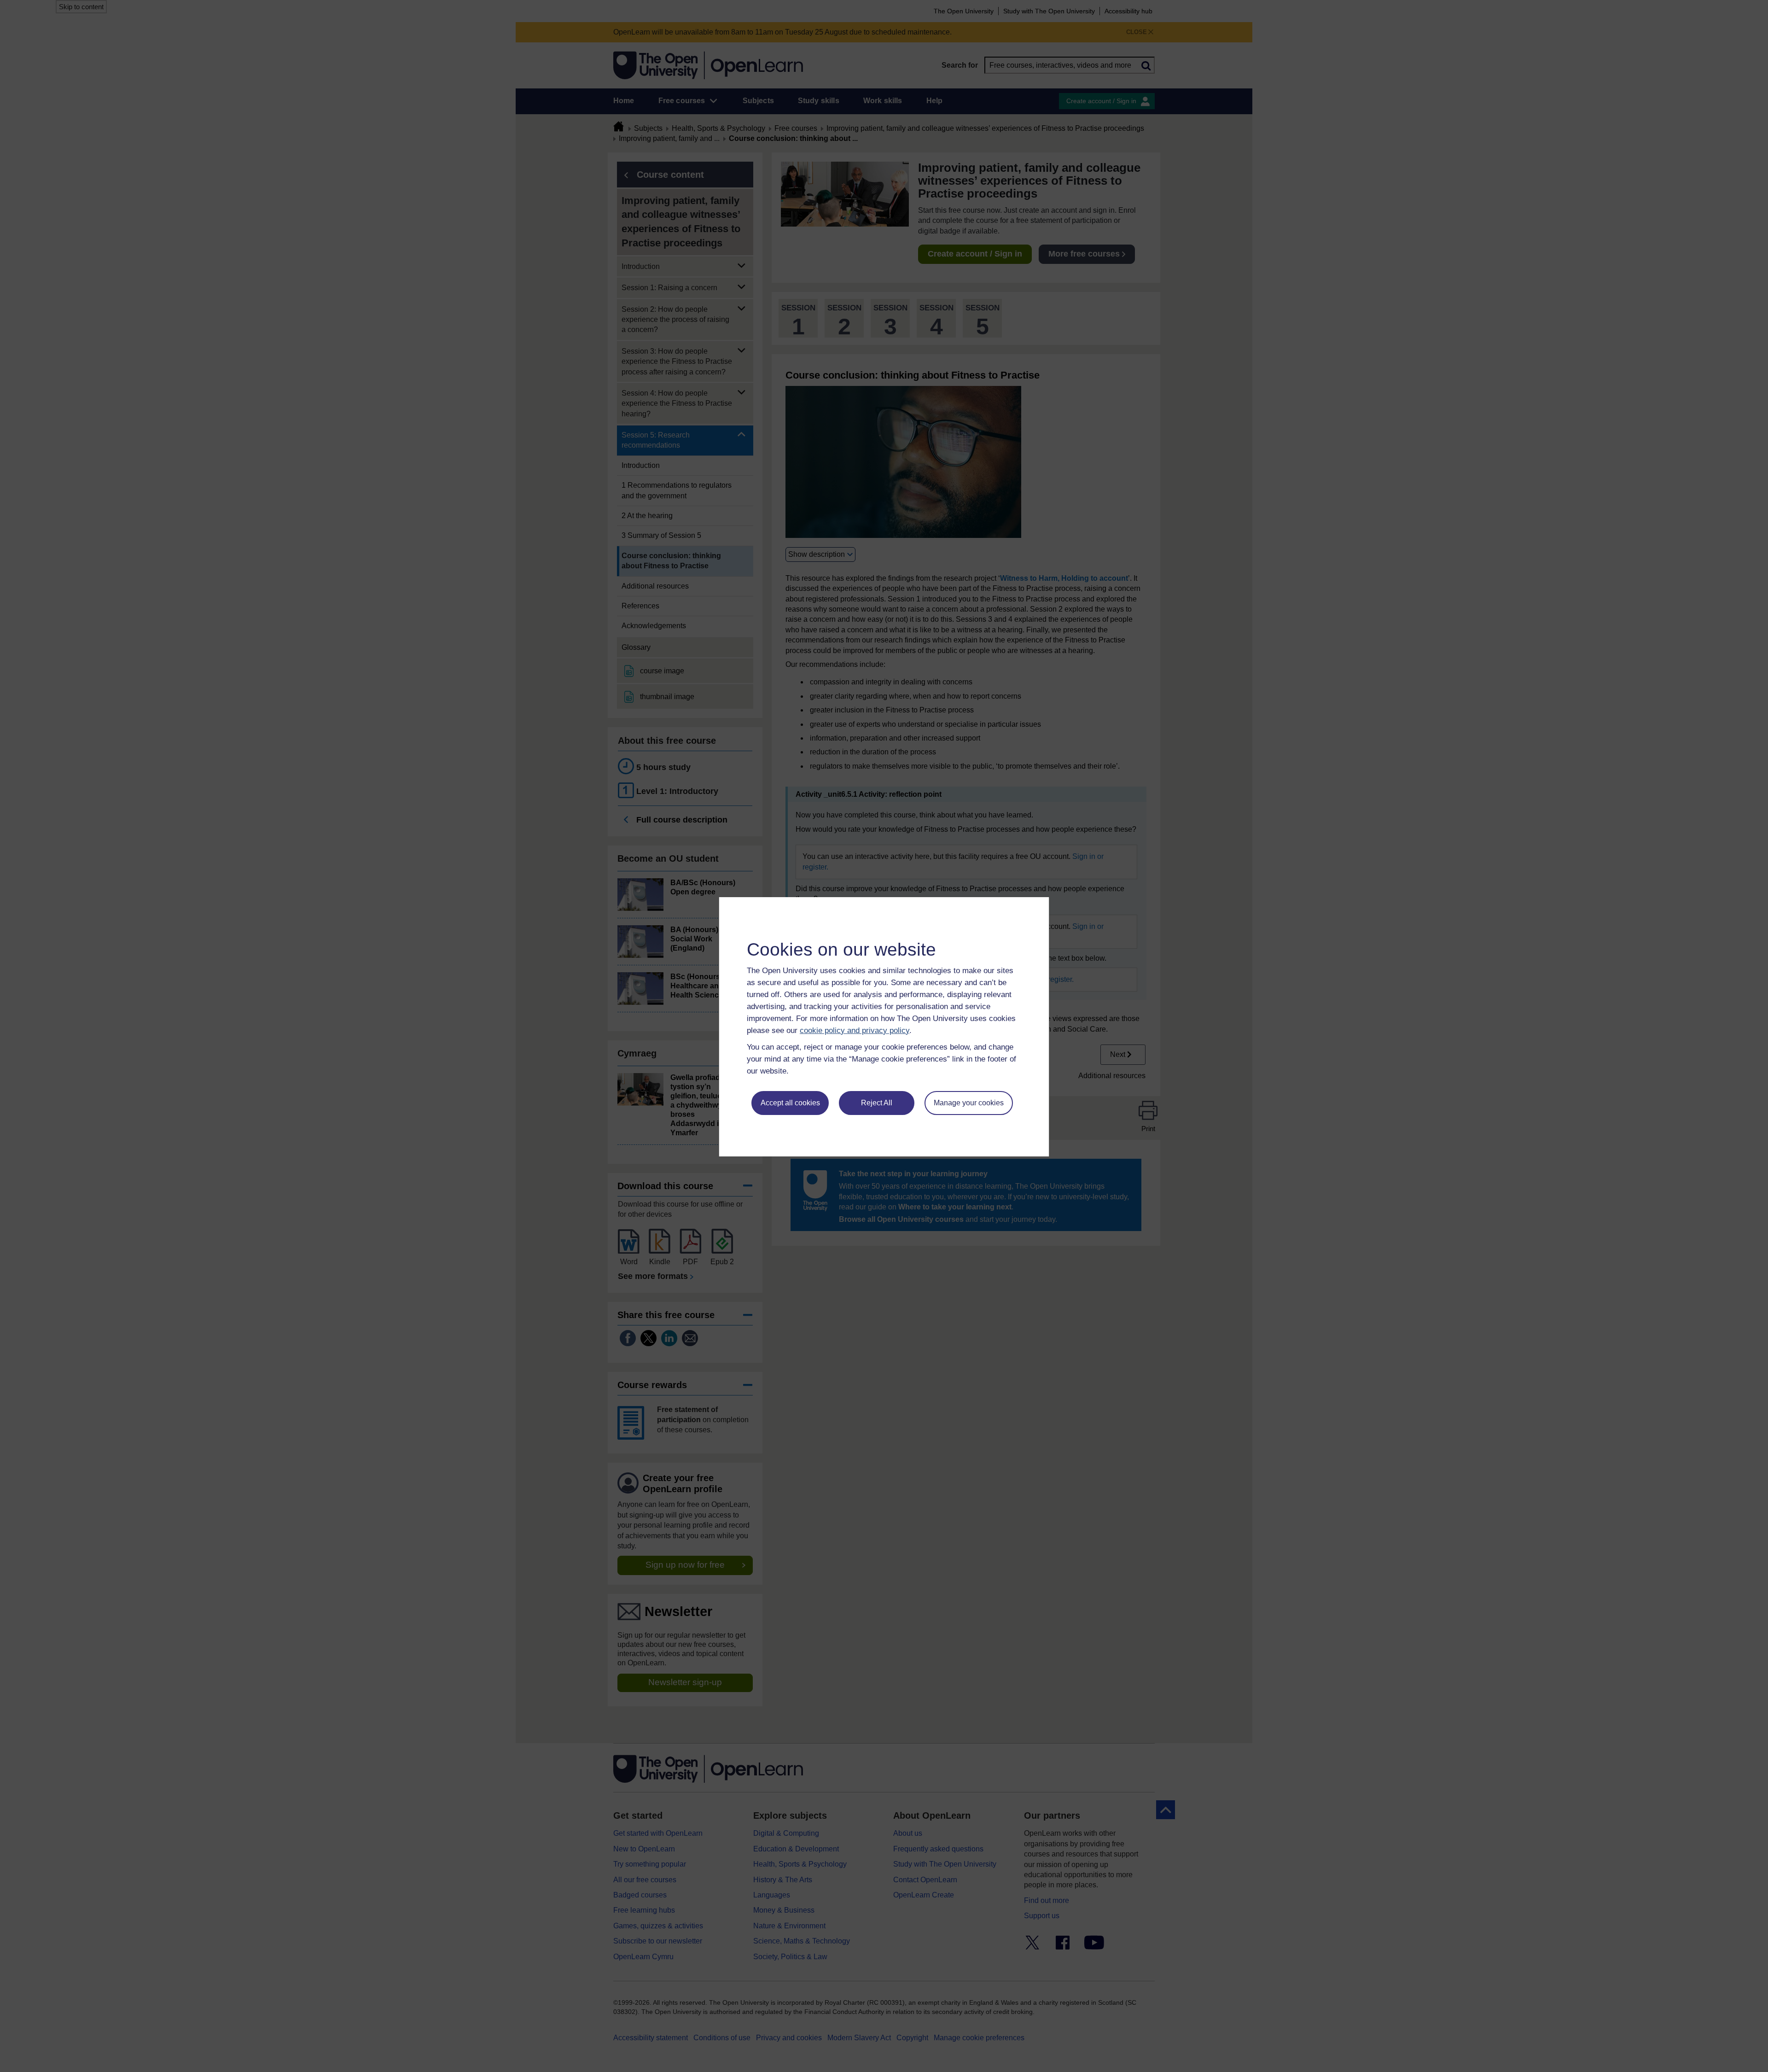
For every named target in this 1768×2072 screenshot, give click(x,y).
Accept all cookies (790, 1103)
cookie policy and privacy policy (855, 1030)
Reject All (877, 1103)
